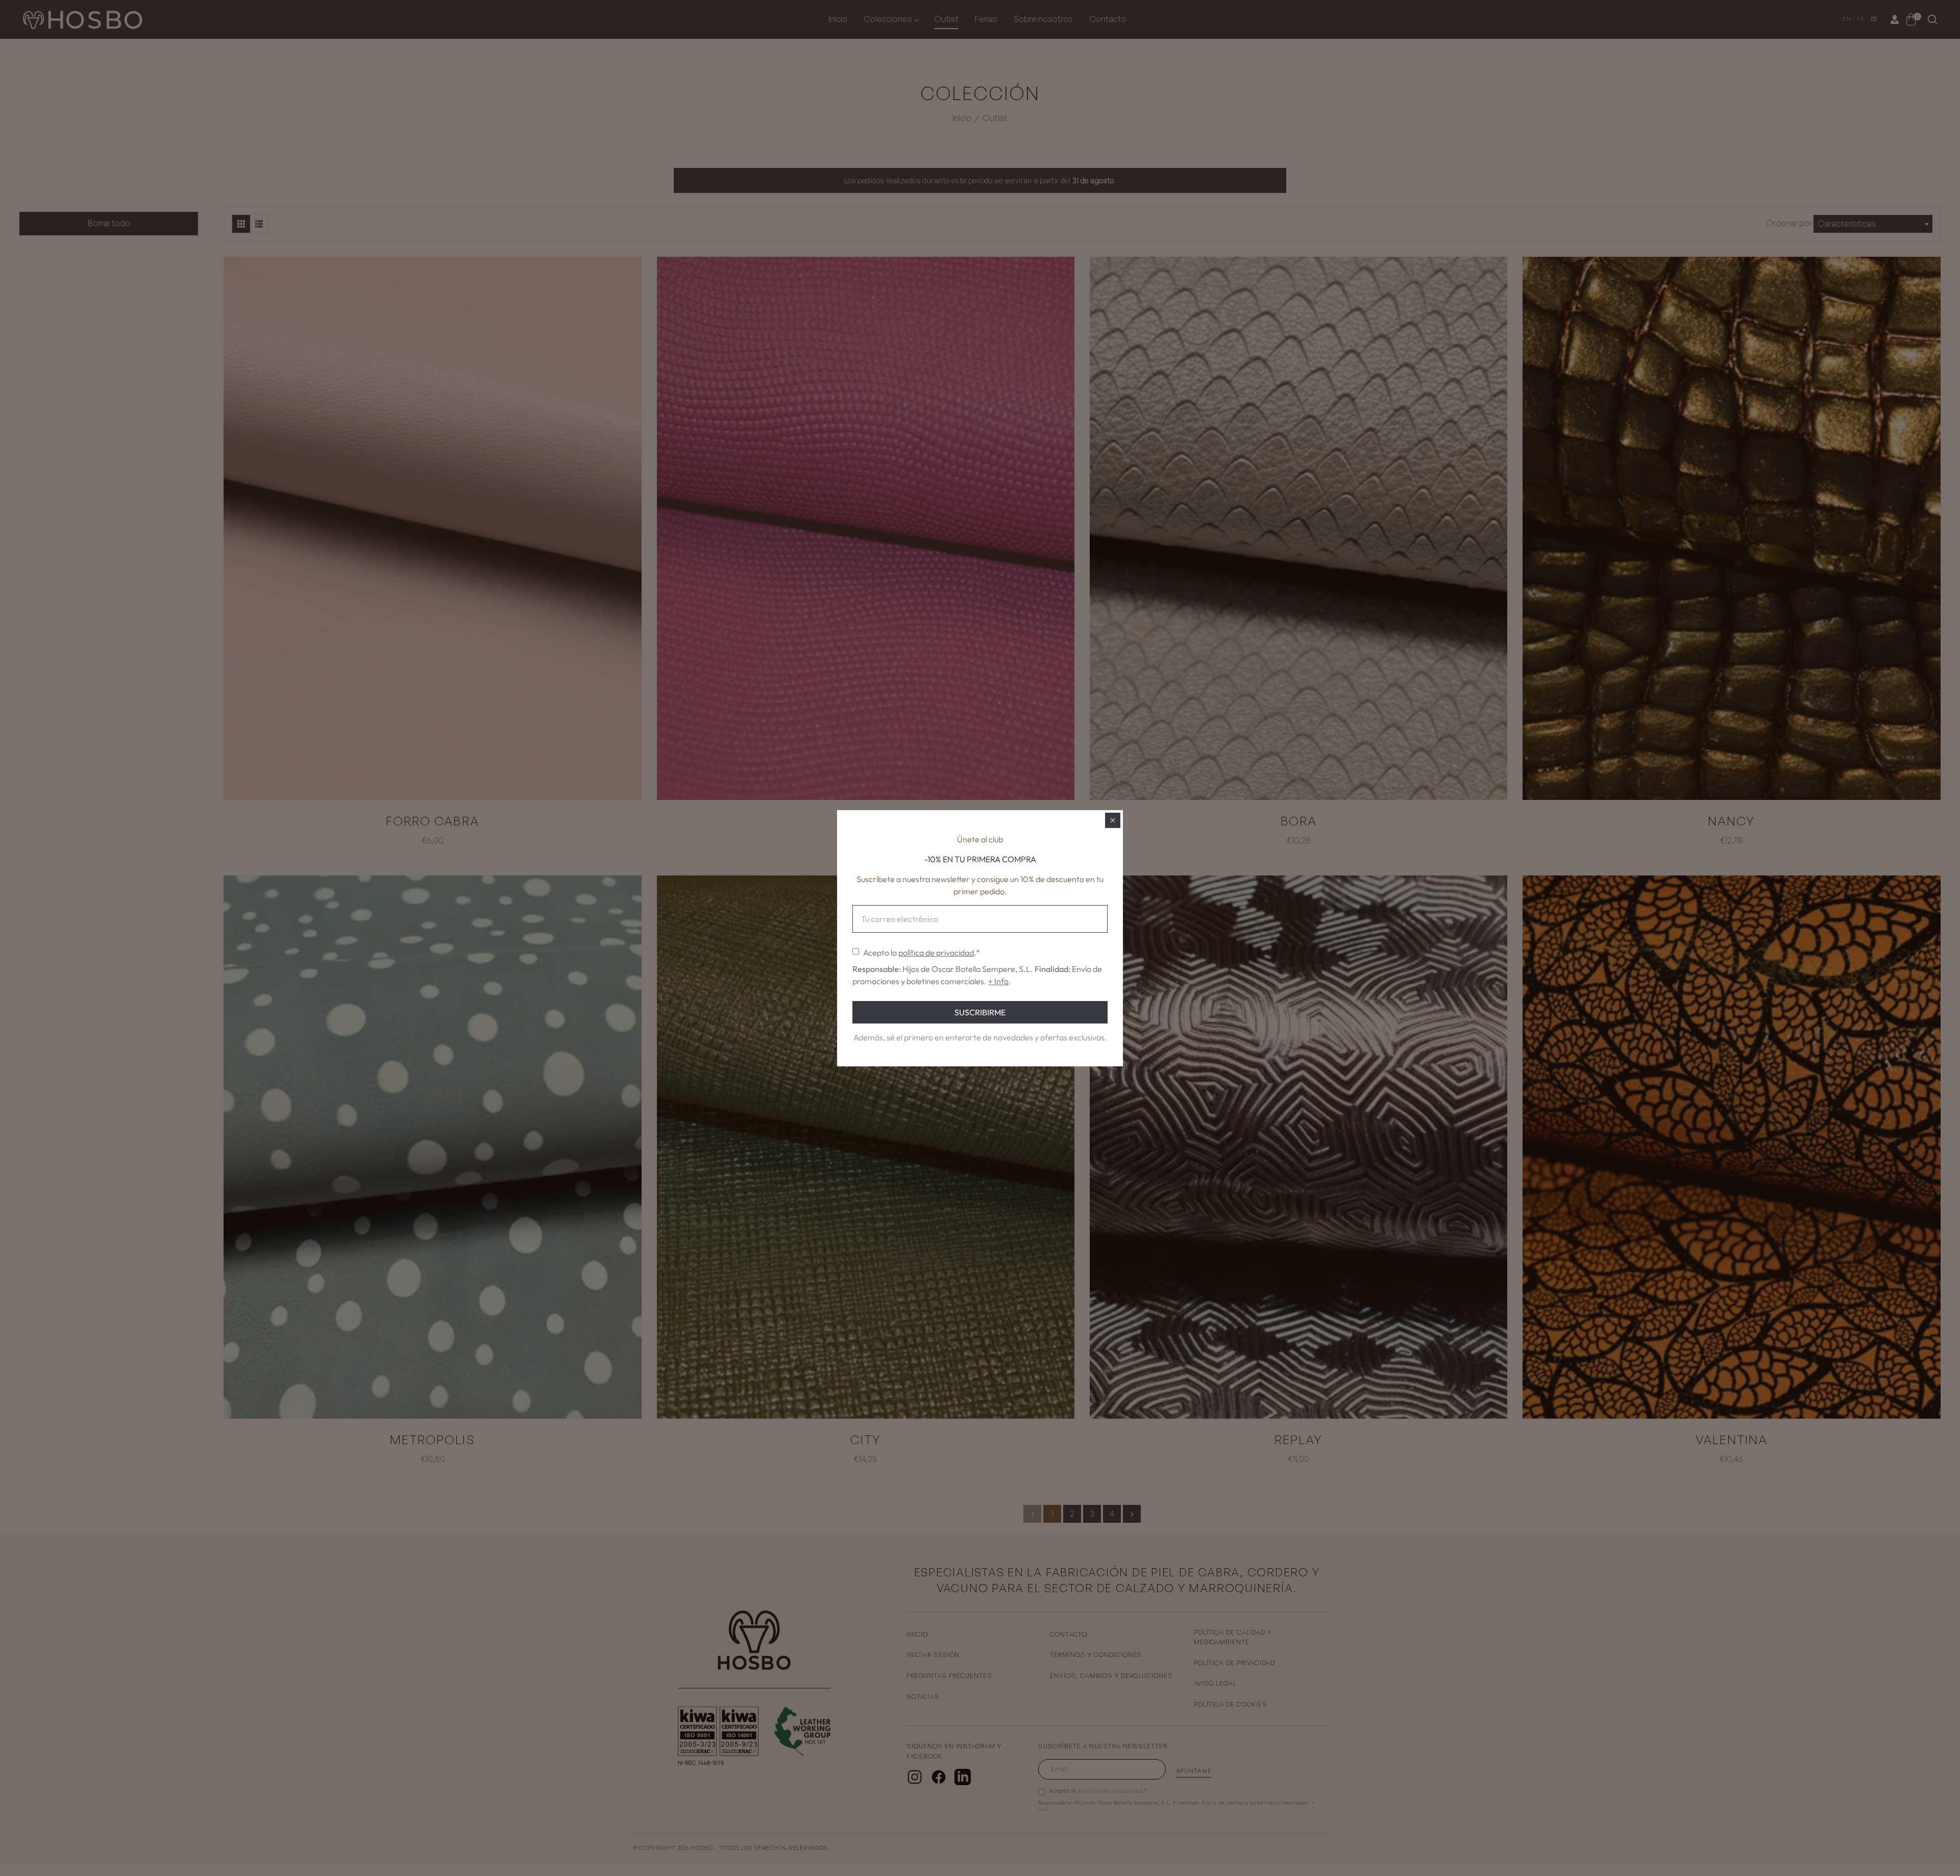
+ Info (998, 981)
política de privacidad (936, 953)
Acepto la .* (922, 953)
